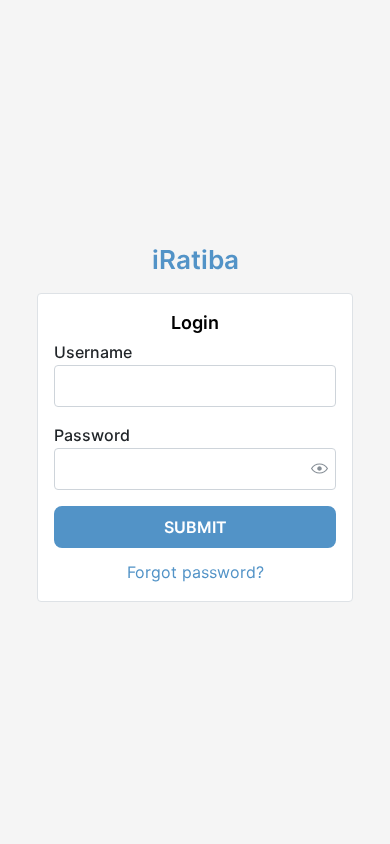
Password (92, 435)
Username (93, 352)
